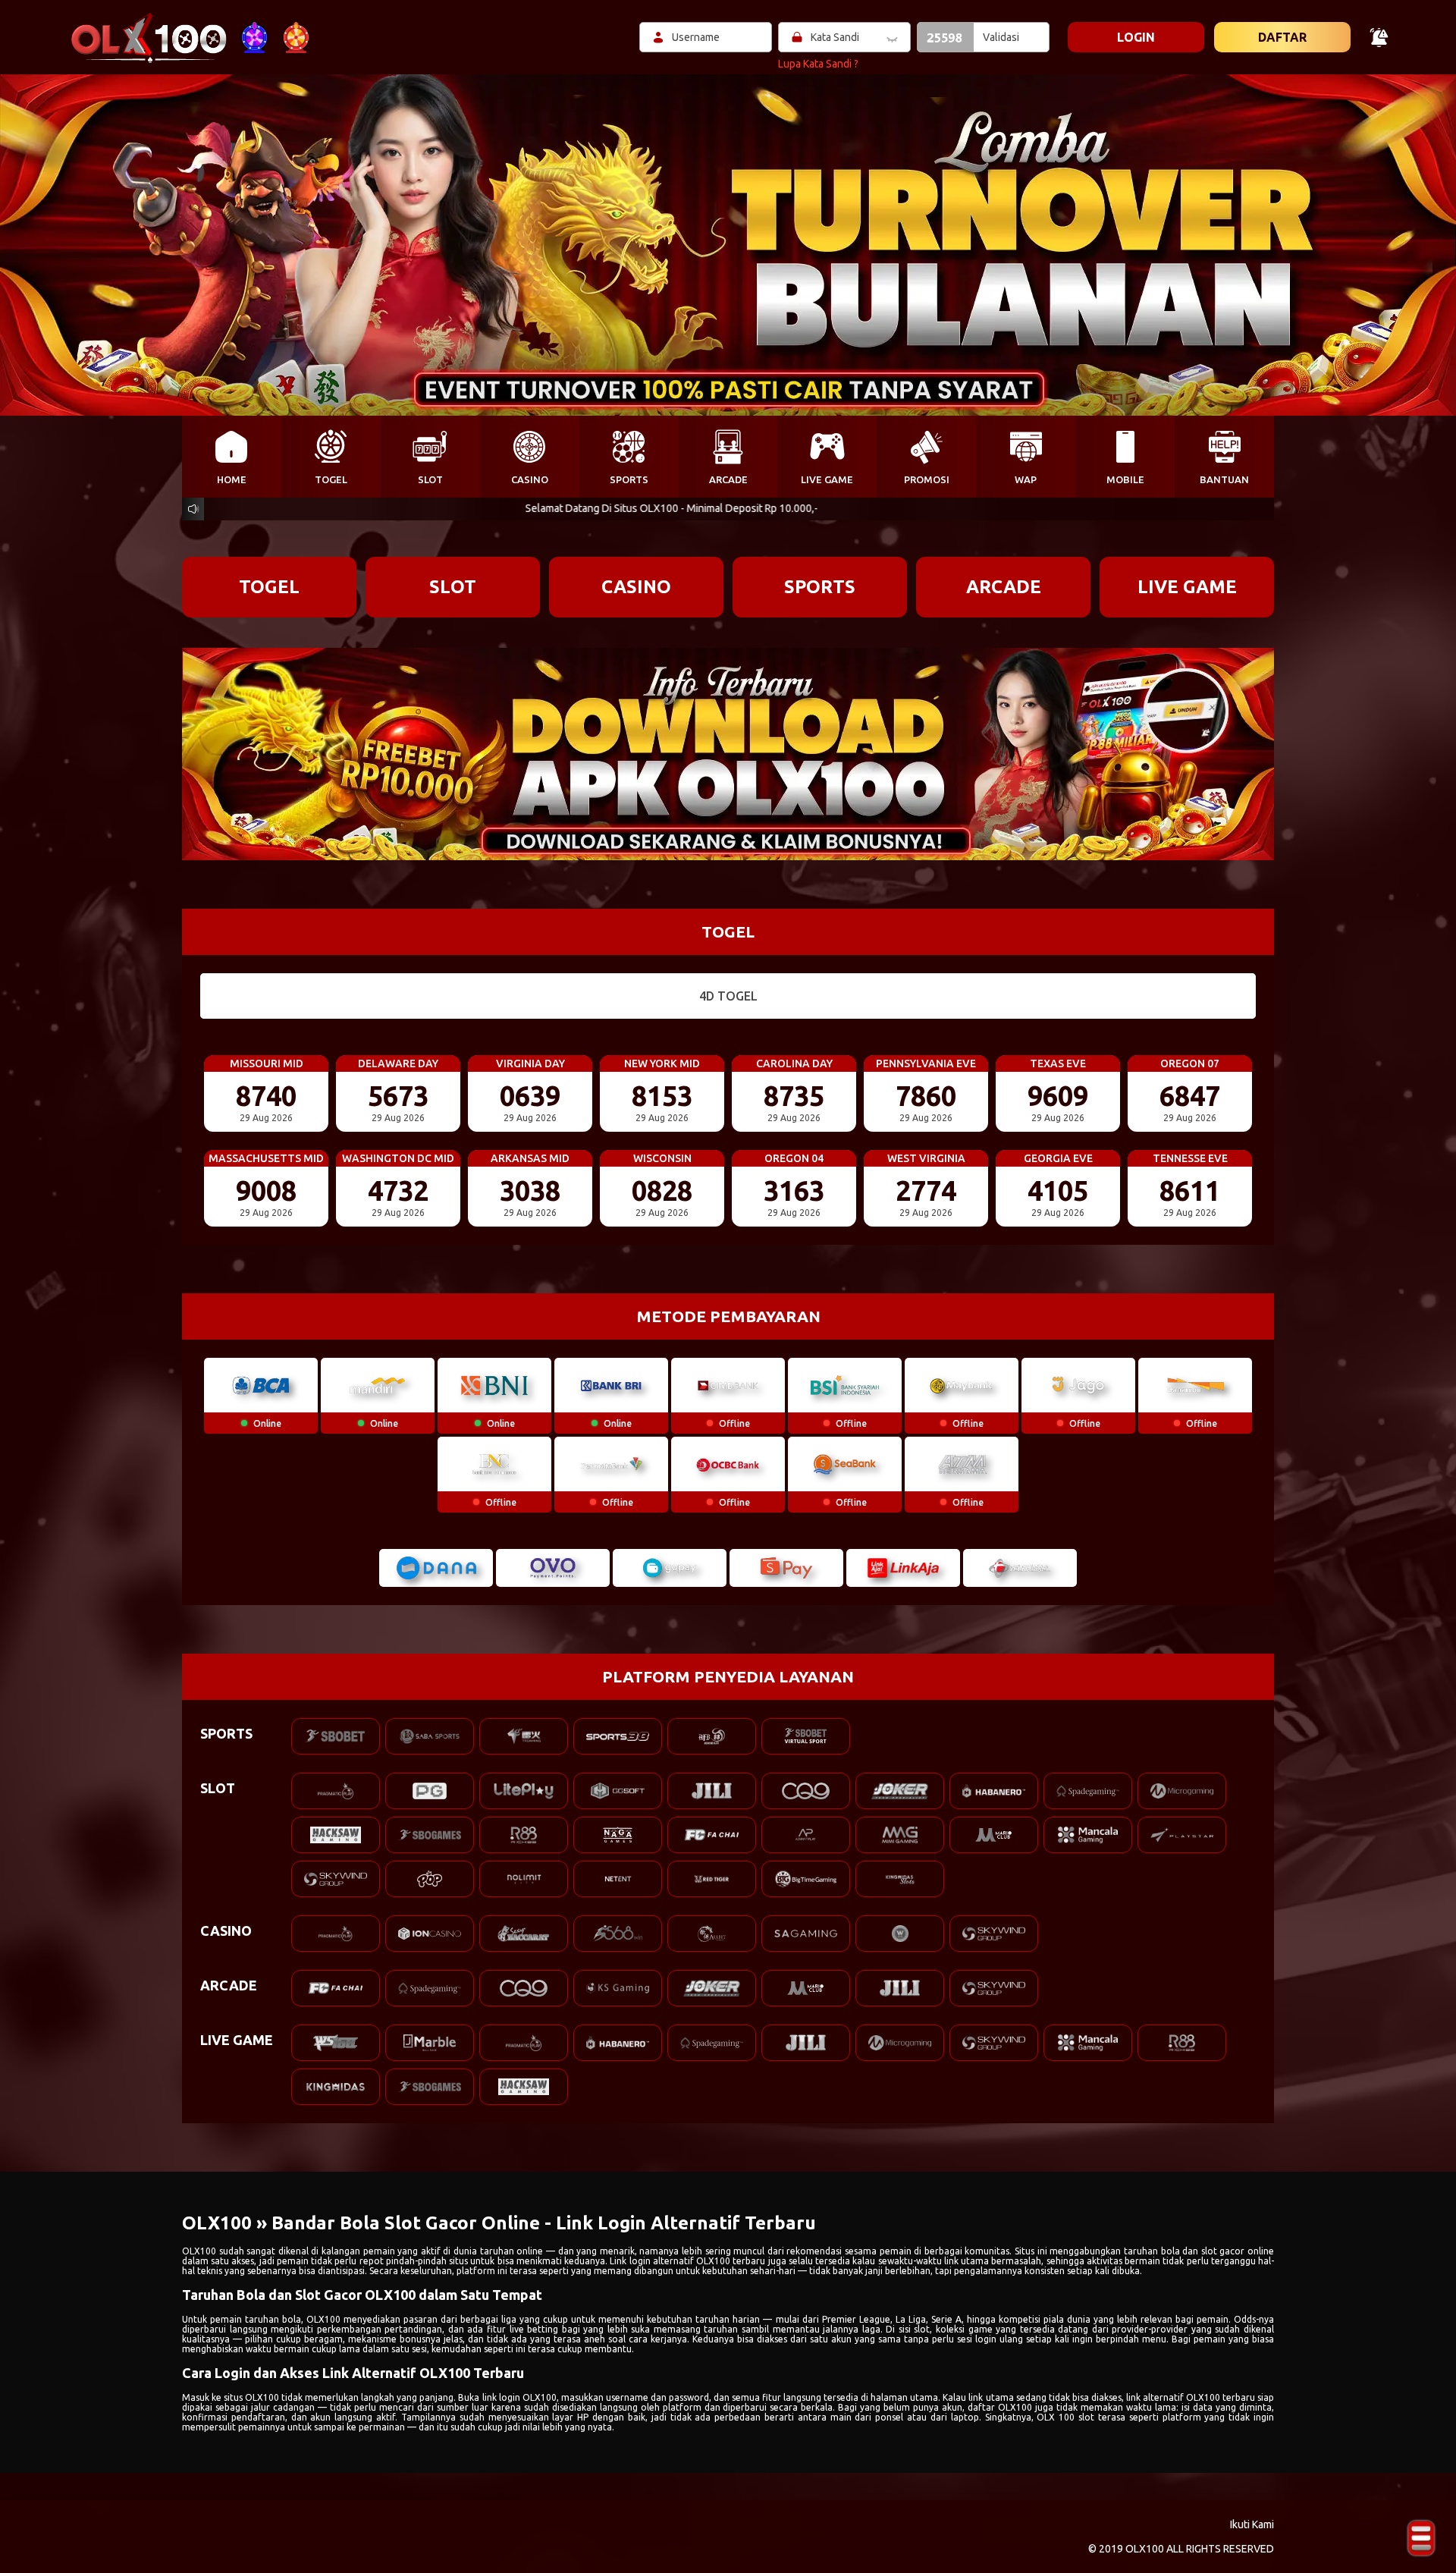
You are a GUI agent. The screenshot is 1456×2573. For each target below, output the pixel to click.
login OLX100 (528, 2397)
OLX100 (199, 2251)
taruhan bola (273, 2319)
